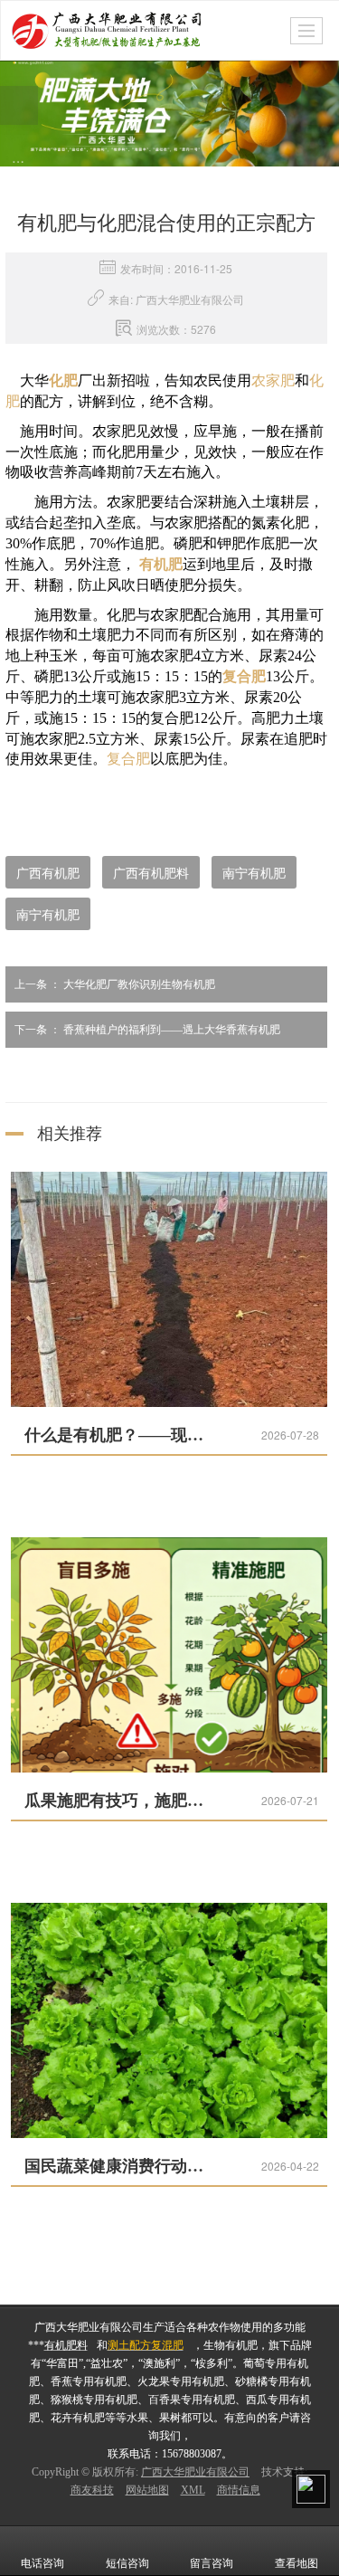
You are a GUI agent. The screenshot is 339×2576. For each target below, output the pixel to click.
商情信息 (239, 2490)
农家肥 (273, 380)
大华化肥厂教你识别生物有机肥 (115, 984)
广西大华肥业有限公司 (195, 2472)
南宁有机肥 (254, 872)
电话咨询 (42, 2563)
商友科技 (92, 2490)
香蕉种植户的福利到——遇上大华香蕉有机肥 (147, 1030)
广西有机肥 (48, 872)
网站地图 (147, 2490)
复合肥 (128, 759)
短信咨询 (127, 2563)
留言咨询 (212, 2563)
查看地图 (297, 2563)
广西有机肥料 (151, 872)
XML (193, 2490)
